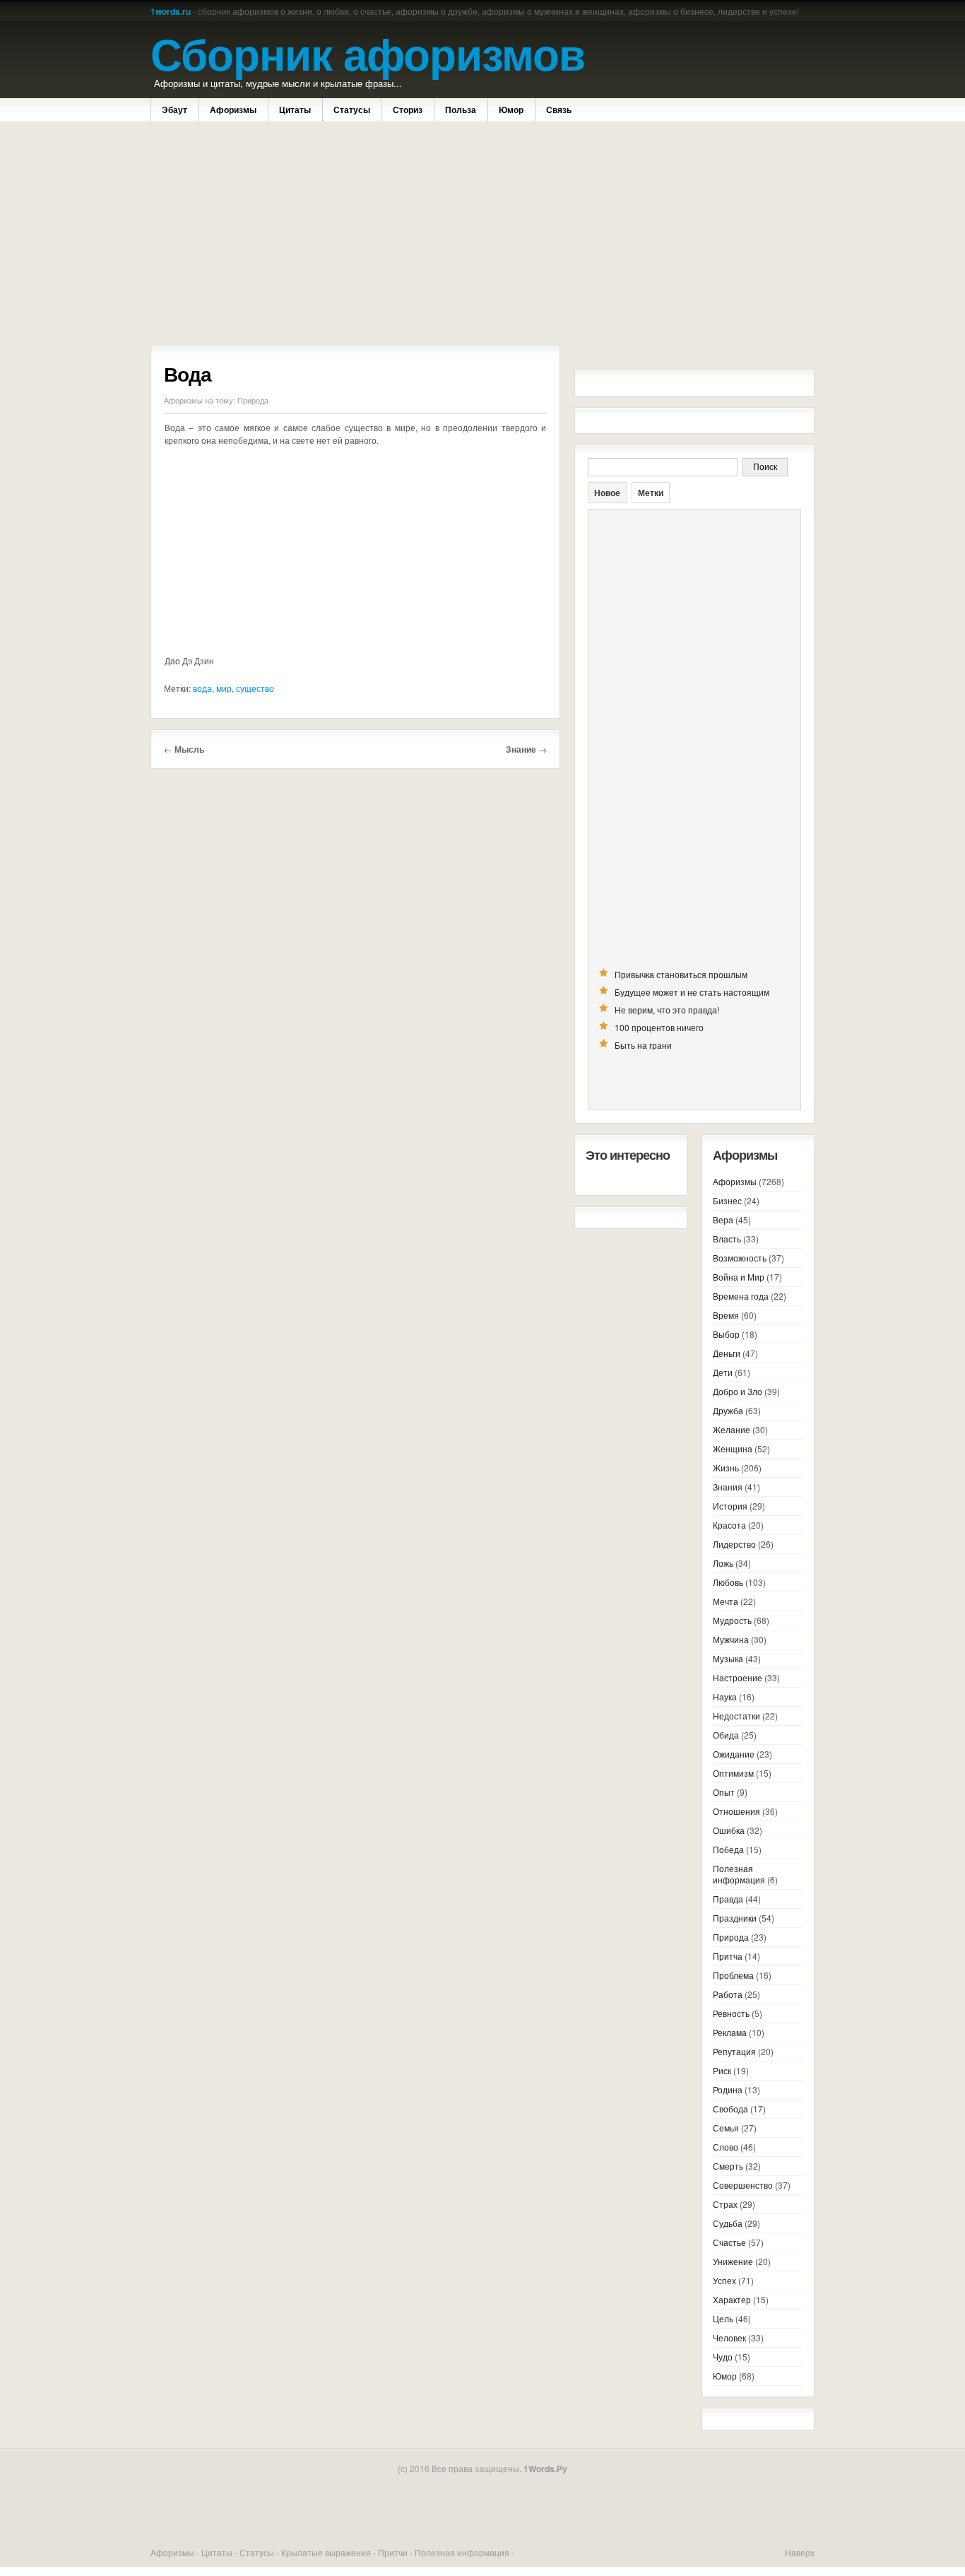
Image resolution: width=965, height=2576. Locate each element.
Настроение (738, 1677)
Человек (729, 2337)
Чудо (723, 2357)
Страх (725, 2204)
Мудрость (732, 1620)
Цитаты (295, 110)
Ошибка (729, 1830)
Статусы (352, 110)
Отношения (736, 1811)
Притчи (393, 2552)
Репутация (734, 2051)
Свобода (730, 2109)
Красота (729, 1525)
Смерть (728, 2166)
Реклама (730, 2032)
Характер (732, 2299)
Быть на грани (643, 1045)
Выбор (726, 1334)
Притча (728, 1956)
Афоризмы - (176, 2552)
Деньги (727, 1353)
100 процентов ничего (659, 1027)
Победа (728, 1849)
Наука (725, 1696)
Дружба (728, 1410)
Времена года (741, 1296)
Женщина (733, 1448)
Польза (461, 110)
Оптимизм (733, 1773)
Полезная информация (739, 1874)
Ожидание (734, 1754)
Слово (726, 2147)
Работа (728, 1994)
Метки (651, 493)
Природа (253, 400)
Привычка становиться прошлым (681, 974)
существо (255, 688)
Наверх (800, 2552)
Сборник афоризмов (368, 53)
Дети (723, 1372)
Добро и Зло (738, 1391)
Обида (726, 1735)
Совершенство (743, 2185)
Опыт (724, 1792)
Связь (559, 110)
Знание (521, 749)
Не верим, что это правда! (667, 1010)
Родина (728, 2089)
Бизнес (727, 1200)
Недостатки (736, 1716)
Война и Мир (739, 1277)
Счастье (729, 2242)
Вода (188, 374)
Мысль (189, 749)
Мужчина (731, 1639)
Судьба (728, 2223)
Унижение (733, 2261)
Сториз (408, 110)
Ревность (731, 2013)
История (730, 1506)
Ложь (723, 1563)
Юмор (511, 110)
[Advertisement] (355, 235)
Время (726, 1315)
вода (202, 688)
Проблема (733, 1975)
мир (224, 688)
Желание (732, 1429)
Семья (726, 2128)
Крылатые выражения (326, 2552)
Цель (723, 2318)
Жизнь (726, 1468)
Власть (727, 1239)
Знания (728, 1487)
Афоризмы (233, 110)
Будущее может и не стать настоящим (692, 992)
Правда (728, 1899)
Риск (722, 2070)
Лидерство (734, 1544)
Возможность (740, 1258)
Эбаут (174, 110)
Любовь (728, 1582)
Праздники (735, 1918)
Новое (607, 493)
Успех (724, 2280)
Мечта (726, 1601)
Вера (723, 1219)
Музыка (728, 1658)
